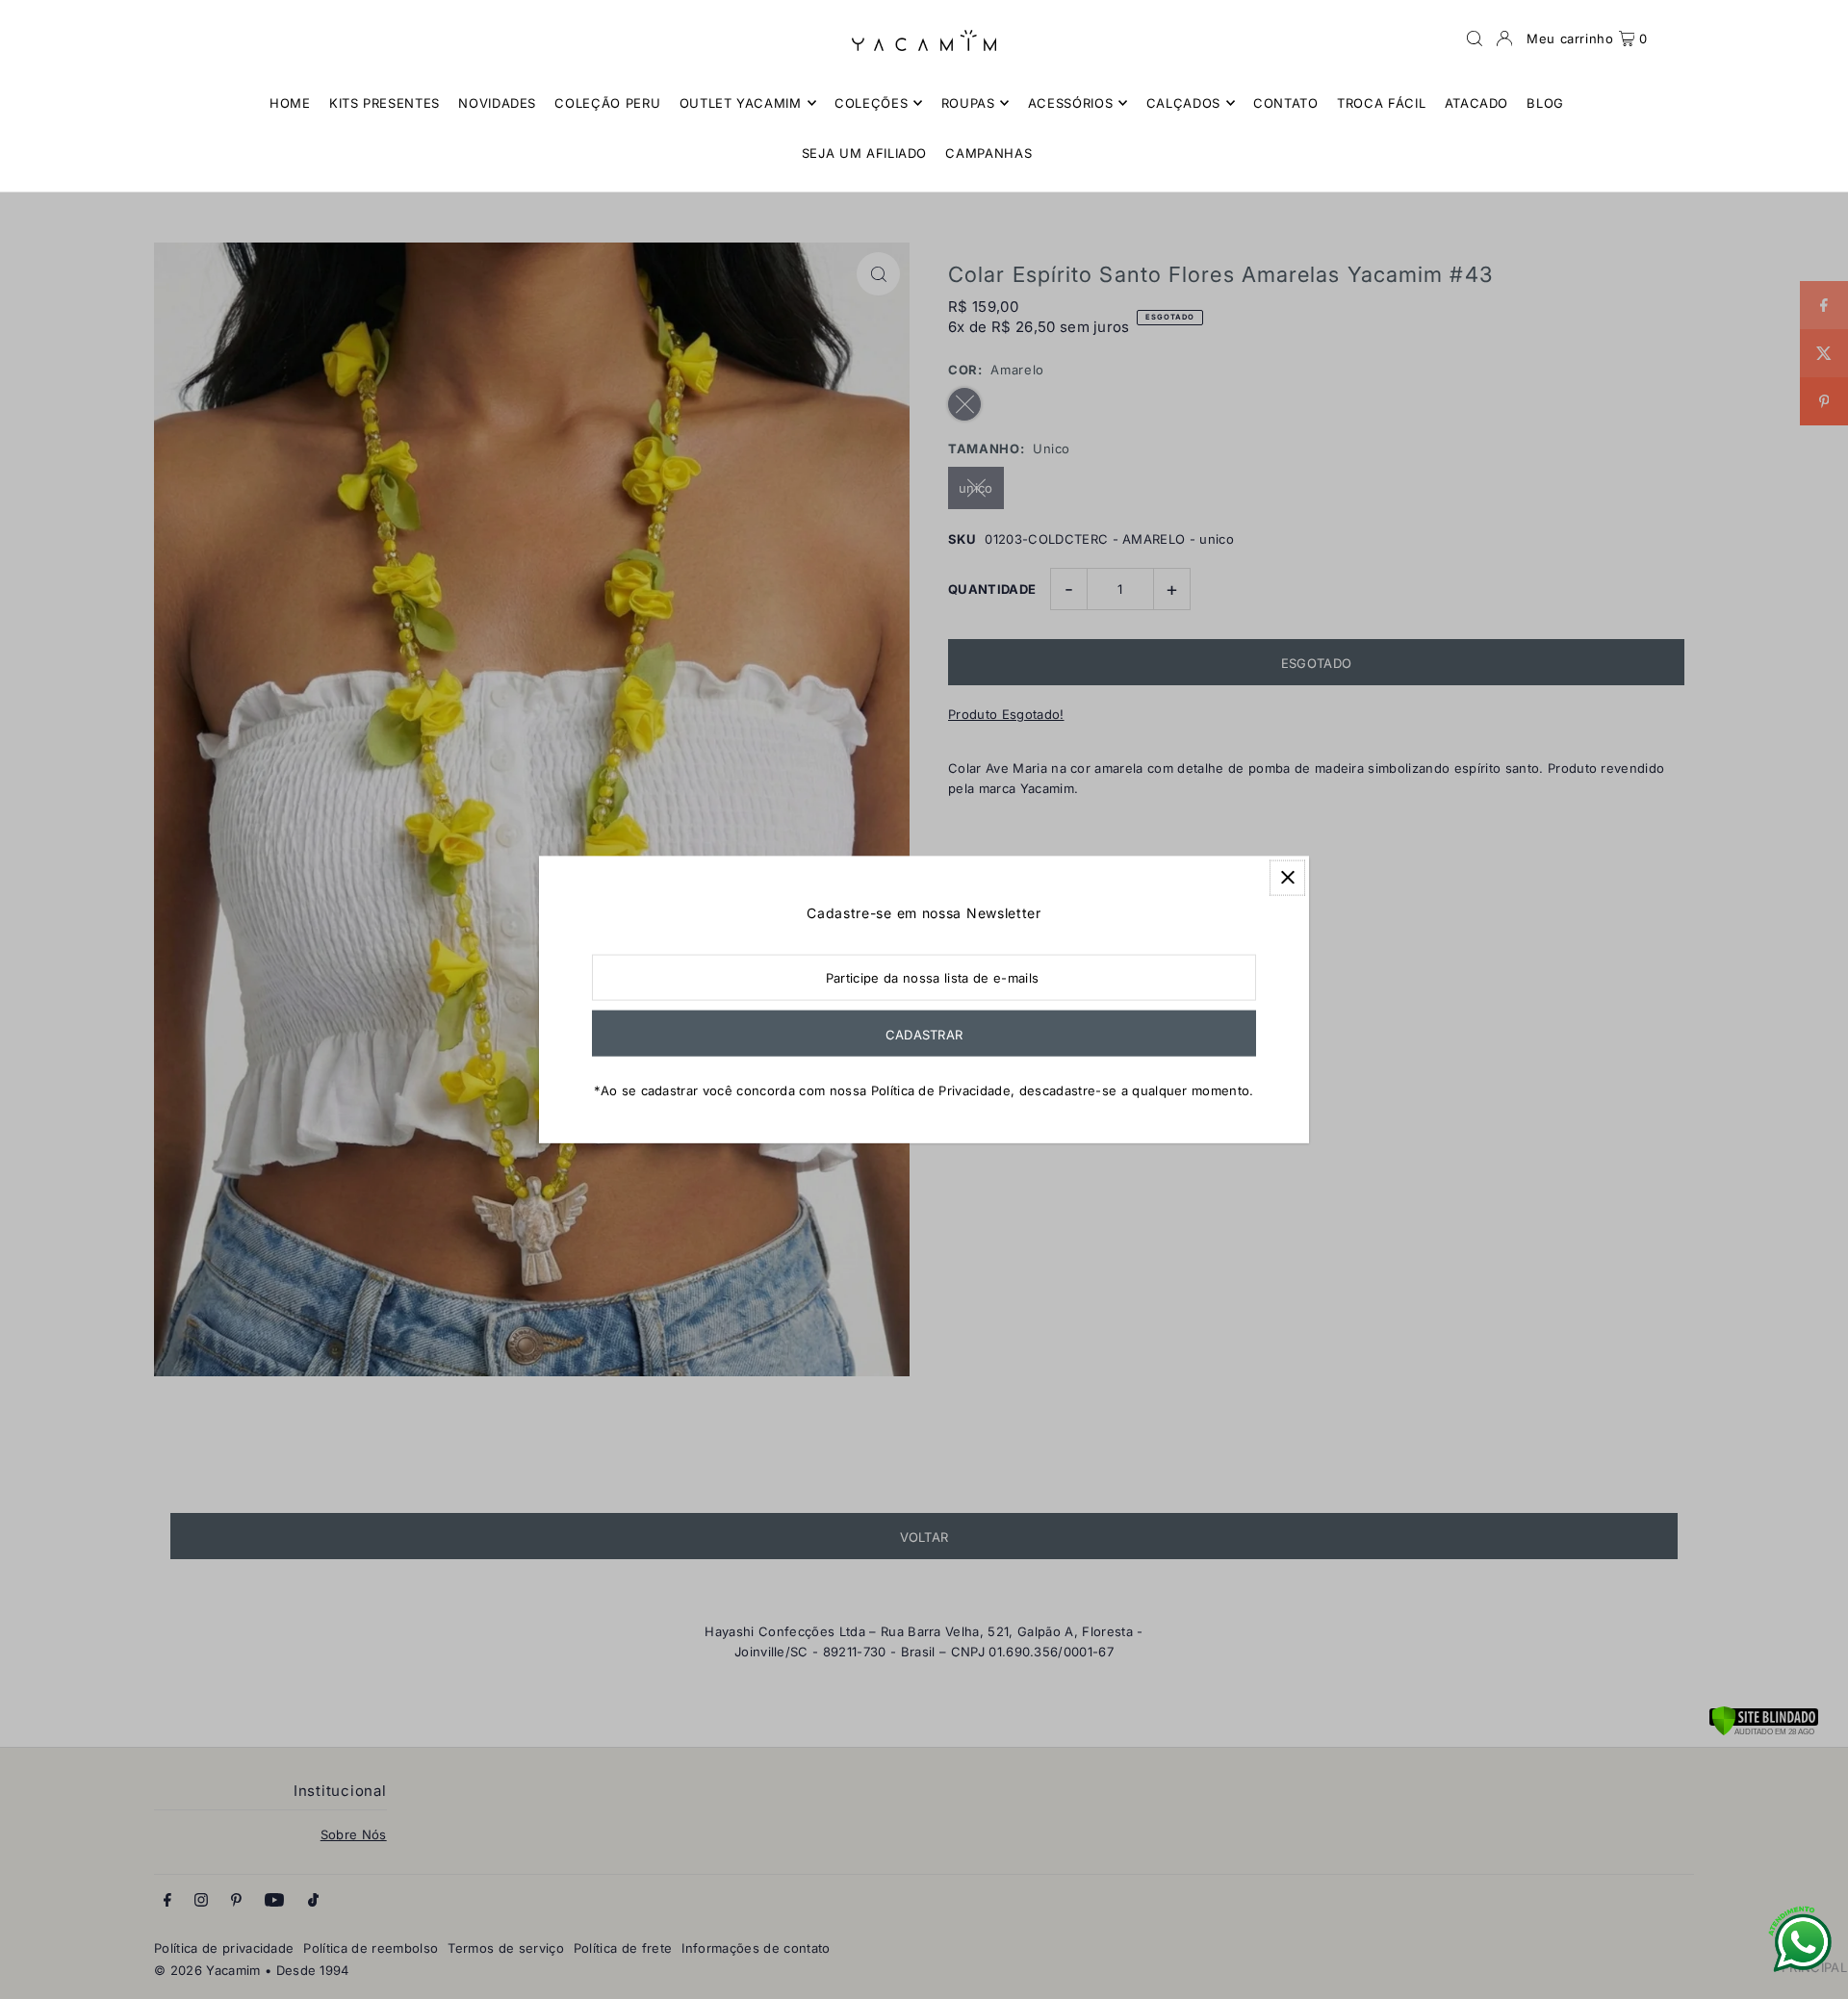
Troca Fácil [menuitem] (1381, 103)
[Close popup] (1287, 877)
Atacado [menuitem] (1477, 103)
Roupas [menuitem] (968, 103)
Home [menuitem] (290, 103)
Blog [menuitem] (1545, 103)
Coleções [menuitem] (871, 103)
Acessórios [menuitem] (1071, 103)
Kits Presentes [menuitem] (385, 103)
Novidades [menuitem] (497, 103)
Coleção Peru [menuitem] (607, 103)
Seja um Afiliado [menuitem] (864, 153)
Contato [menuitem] (1286, 103)
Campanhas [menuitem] (988, 153)
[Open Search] (1475, 38)
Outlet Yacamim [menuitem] (741, 103)
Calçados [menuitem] (1183, 103)
